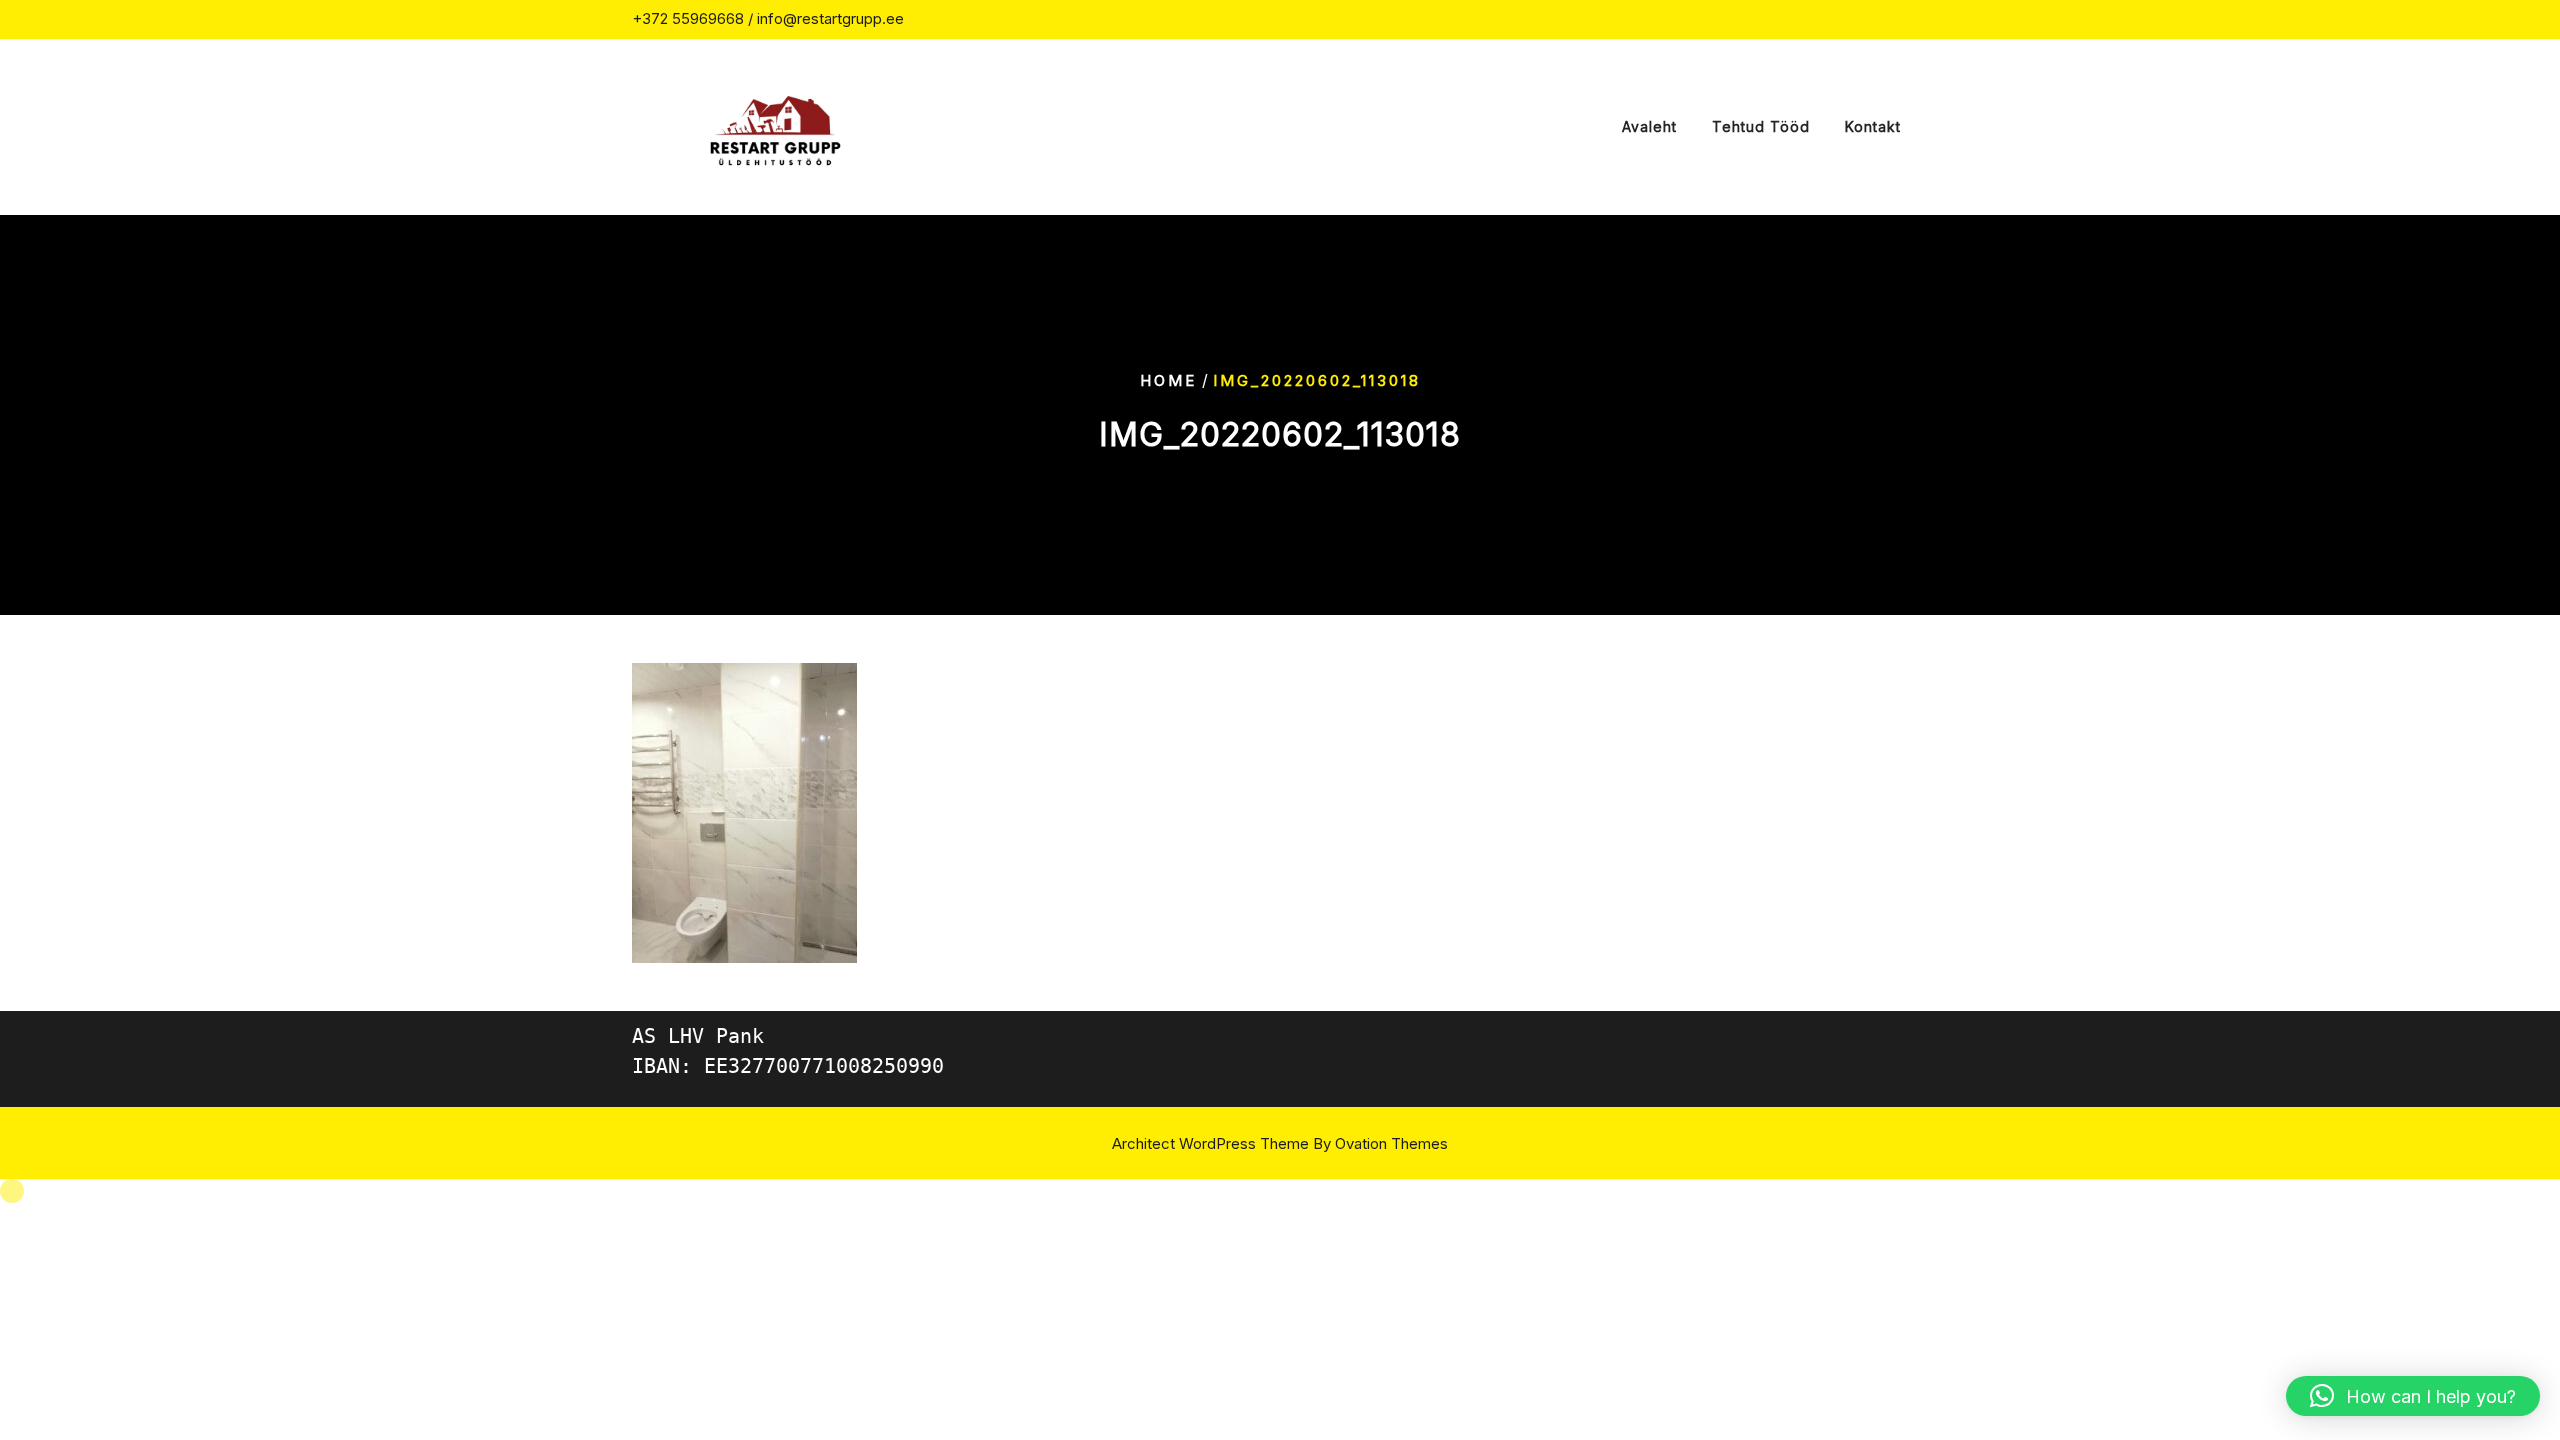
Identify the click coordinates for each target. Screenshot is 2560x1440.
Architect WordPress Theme (1280, 1143)
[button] (2413, 1396)
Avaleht (1649, 126)
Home (1168, 379)
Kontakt (1873, 126)
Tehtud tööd (1761, 126)
